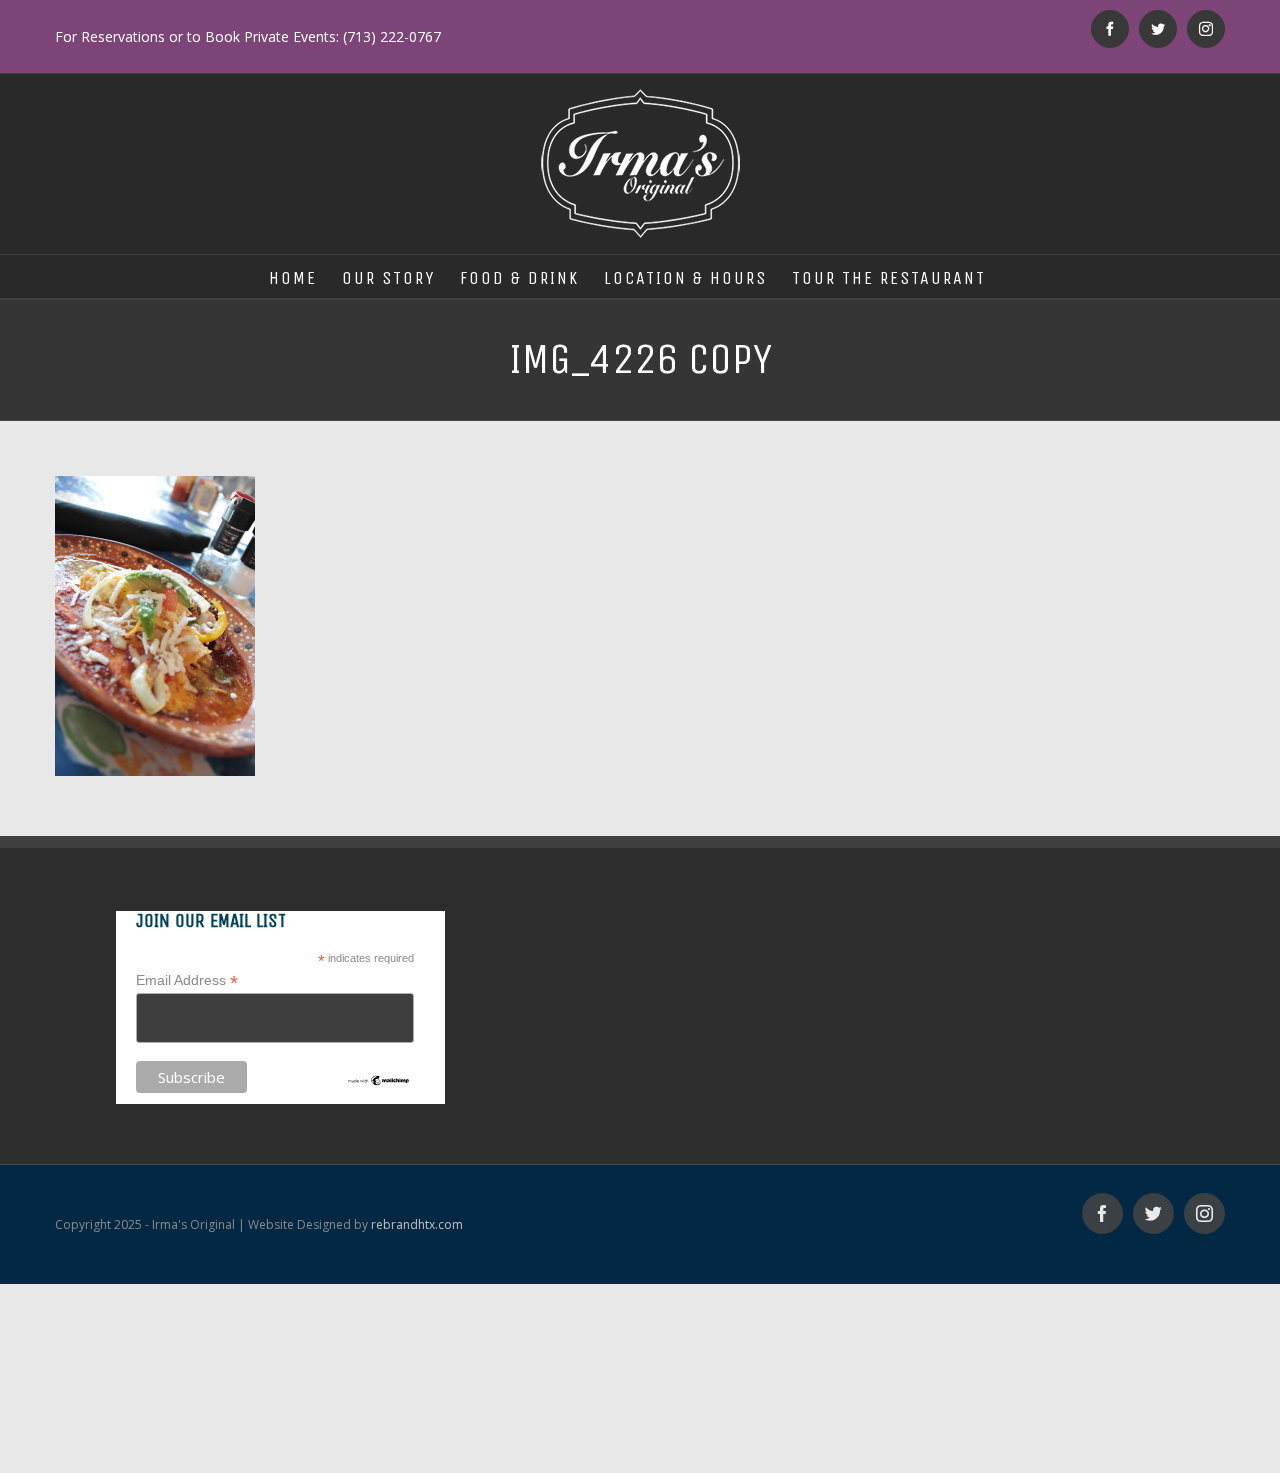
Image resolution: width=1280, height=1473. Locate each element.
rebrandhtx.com (417, 1224)
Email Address (187, 980)
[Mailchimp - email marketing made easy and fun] (378, 1082)
